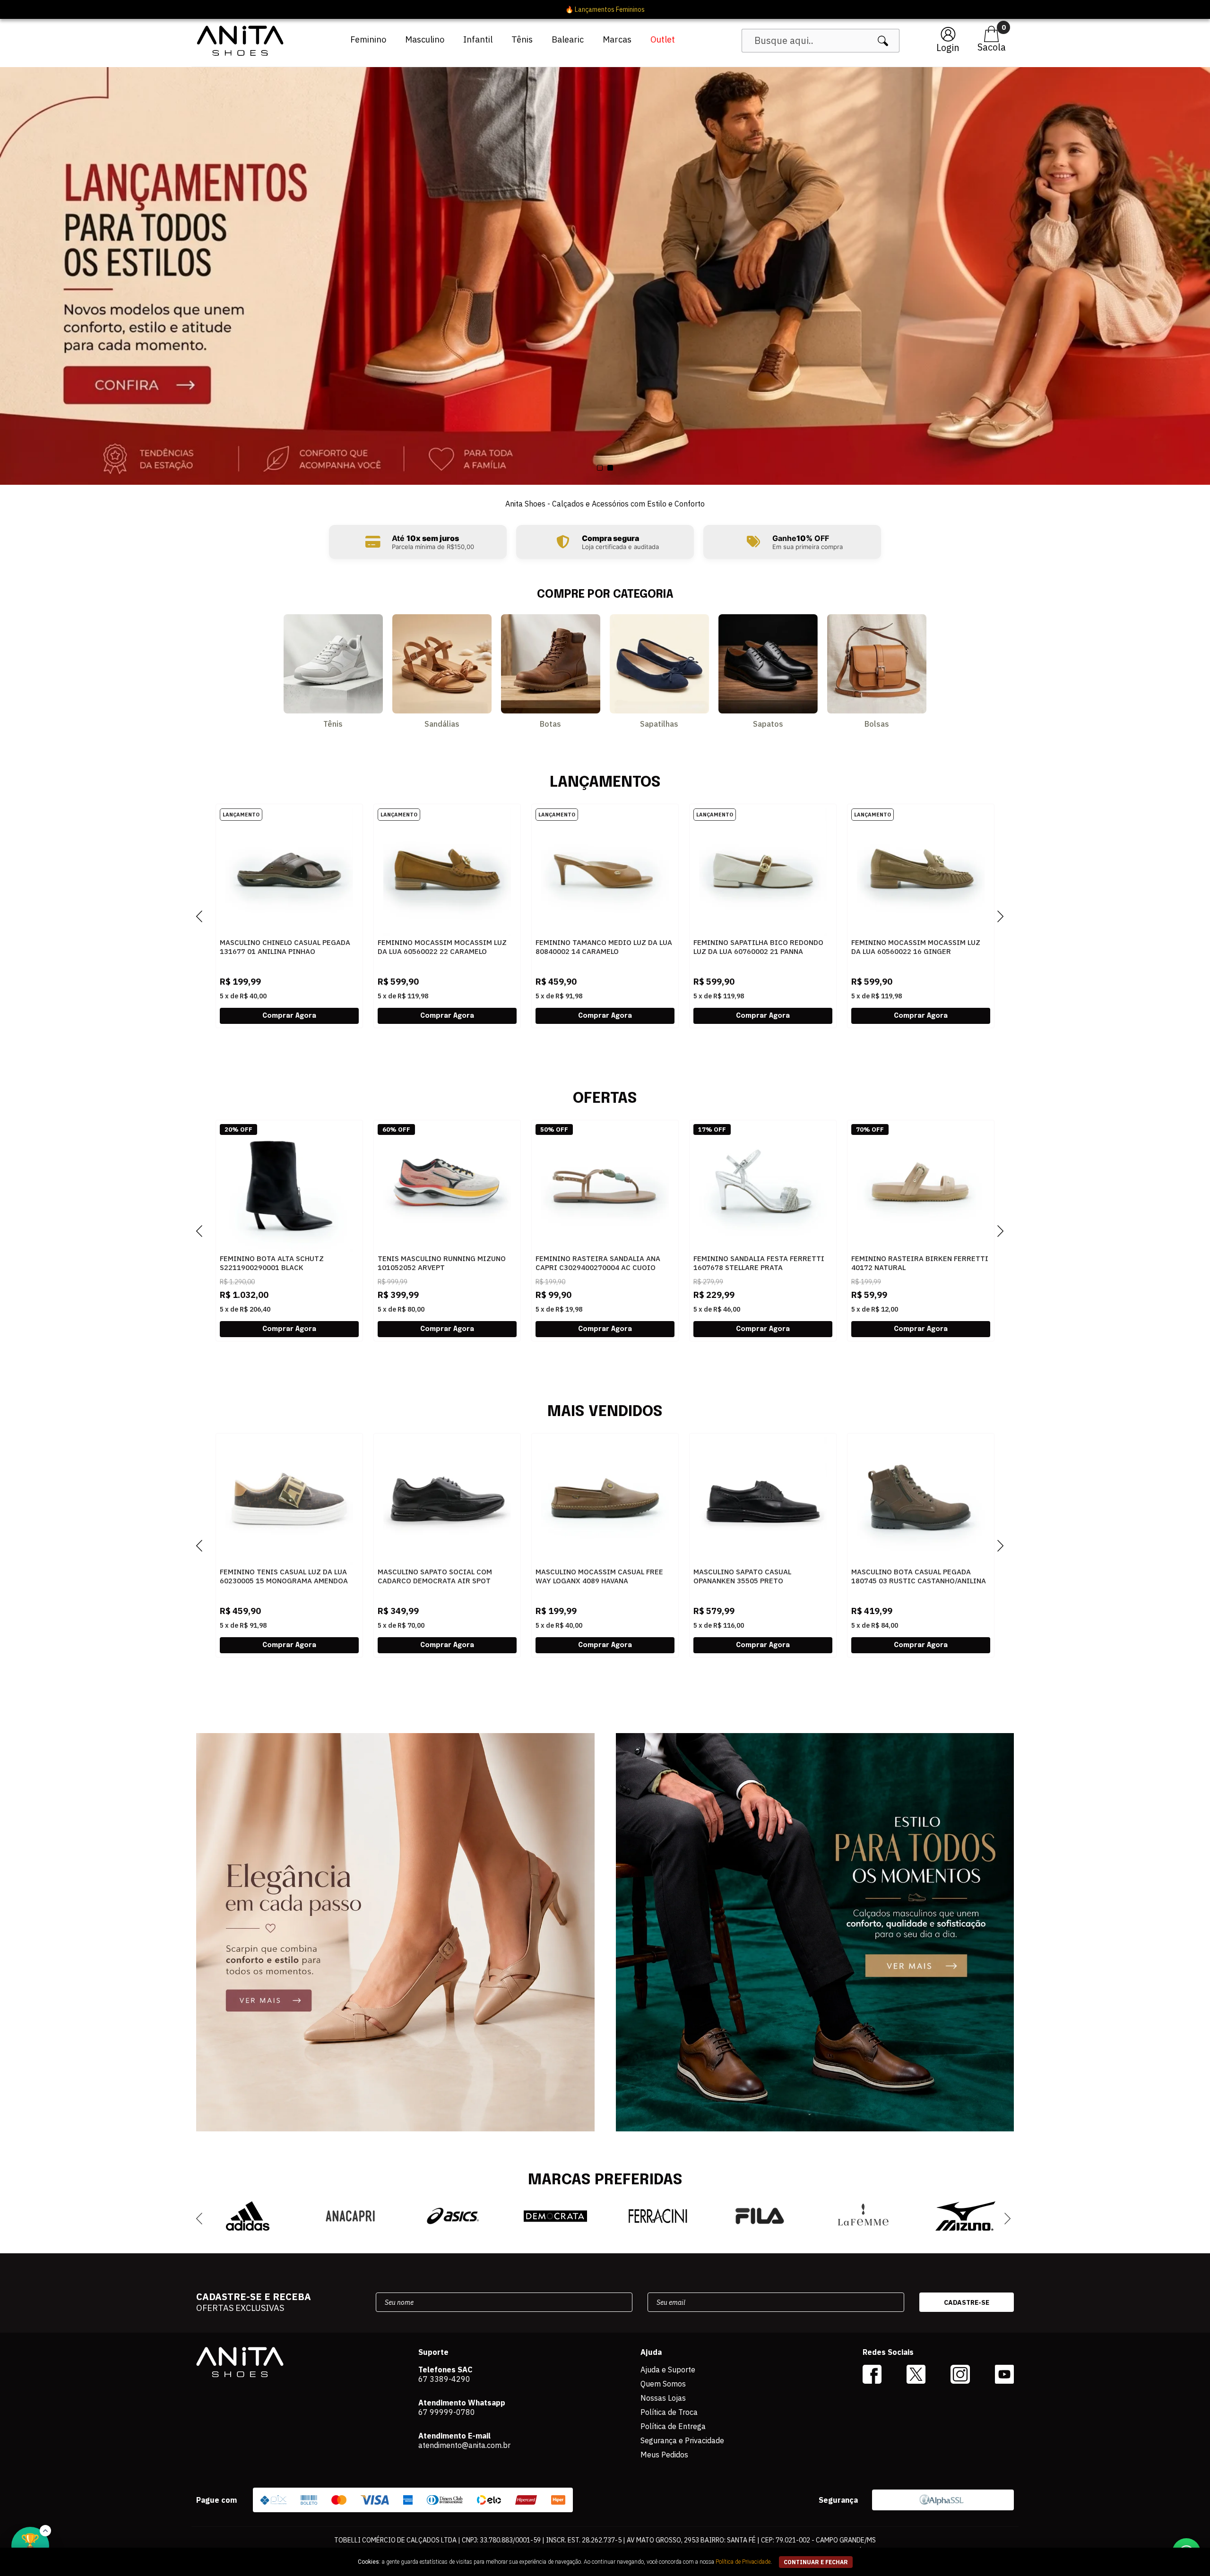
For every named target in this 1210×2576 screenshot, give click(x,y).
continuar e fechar (816, 2562)
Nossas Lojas (663, 2398)
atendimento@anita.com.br (464, 2445)
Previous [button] (204, 916)
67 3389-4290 (444, 2379)
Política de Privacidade (743, 2562)
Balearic (568, 39)
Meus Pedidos (664, 2455)
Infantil (478, 39)
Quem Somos (663, 2384)
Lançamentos (605, 783)
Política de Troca (669, 2412)
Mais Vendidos (605, 1412)
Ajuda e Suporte (668, 2370)
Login (948, 47)
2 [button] (610, 468)
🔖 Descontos (605, 9)
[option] (605, 276)
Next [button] (1006, 916)
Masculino (425, 39)
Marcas (617, 39)
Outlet (663, 39)
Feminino (368, 39)
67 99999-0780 (447, 2412)
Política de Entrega (673, 2426)
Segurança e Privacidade (682, 2440)
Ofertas (605, 1099)
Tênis (522, 39)
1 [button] (600, 468)
